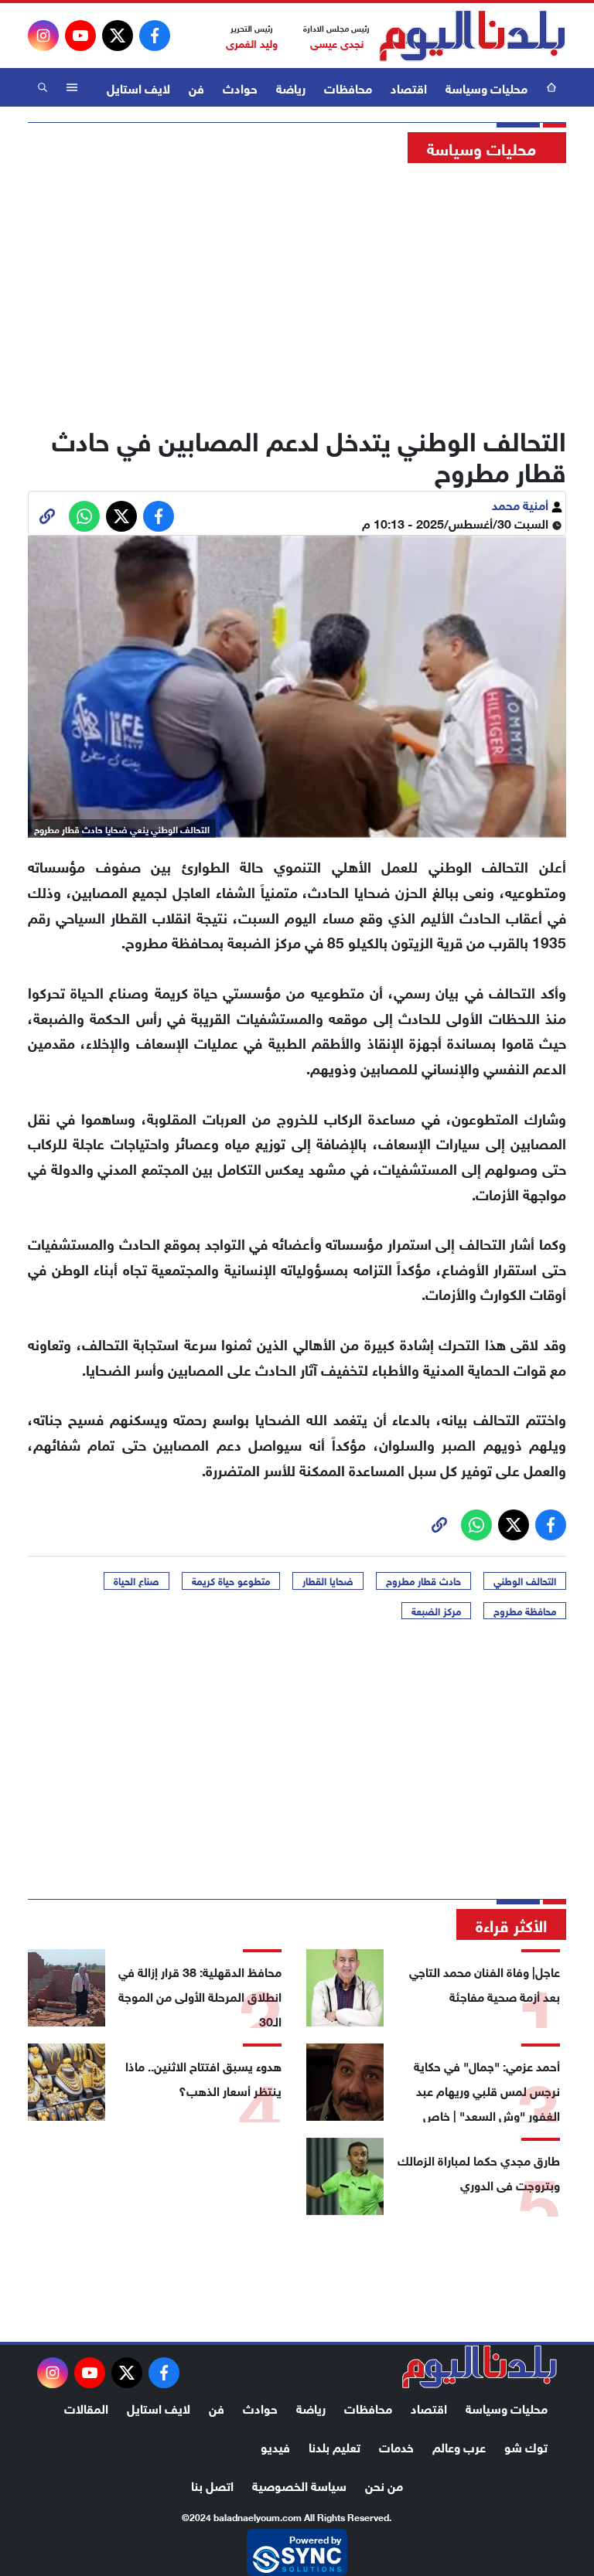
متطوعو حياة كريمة (231, 1581)
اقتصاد (409, 87)
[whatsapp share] (84, 516)
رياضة (291, 87)
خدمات (396, 2446)
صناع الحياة (137, 1581)
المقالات (86, 2407)
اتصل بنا (212, 2484)
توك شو (526, 2446)
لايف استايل (138, 87)
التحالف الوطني (525, 1581)
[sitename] (480, 2367)
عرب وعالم (459, 2446)
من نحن (384, 2484)
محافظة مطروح (525, 1611)
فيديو (275, 2446)
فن (196, 87)
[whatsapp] (47, 516)
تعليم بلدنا (335, 2446)
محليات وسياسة (486, 87)
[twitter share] (121, 516)
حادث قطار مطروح (423, 1581)
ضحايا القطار (328, 1581)
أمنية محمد (522, 504)
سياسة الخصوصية (299, 2484)
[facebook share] (159, 516)
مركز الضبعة (436, 1611)
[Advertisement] (297, 290)
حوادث (240, 87)
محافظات (348, 87)
